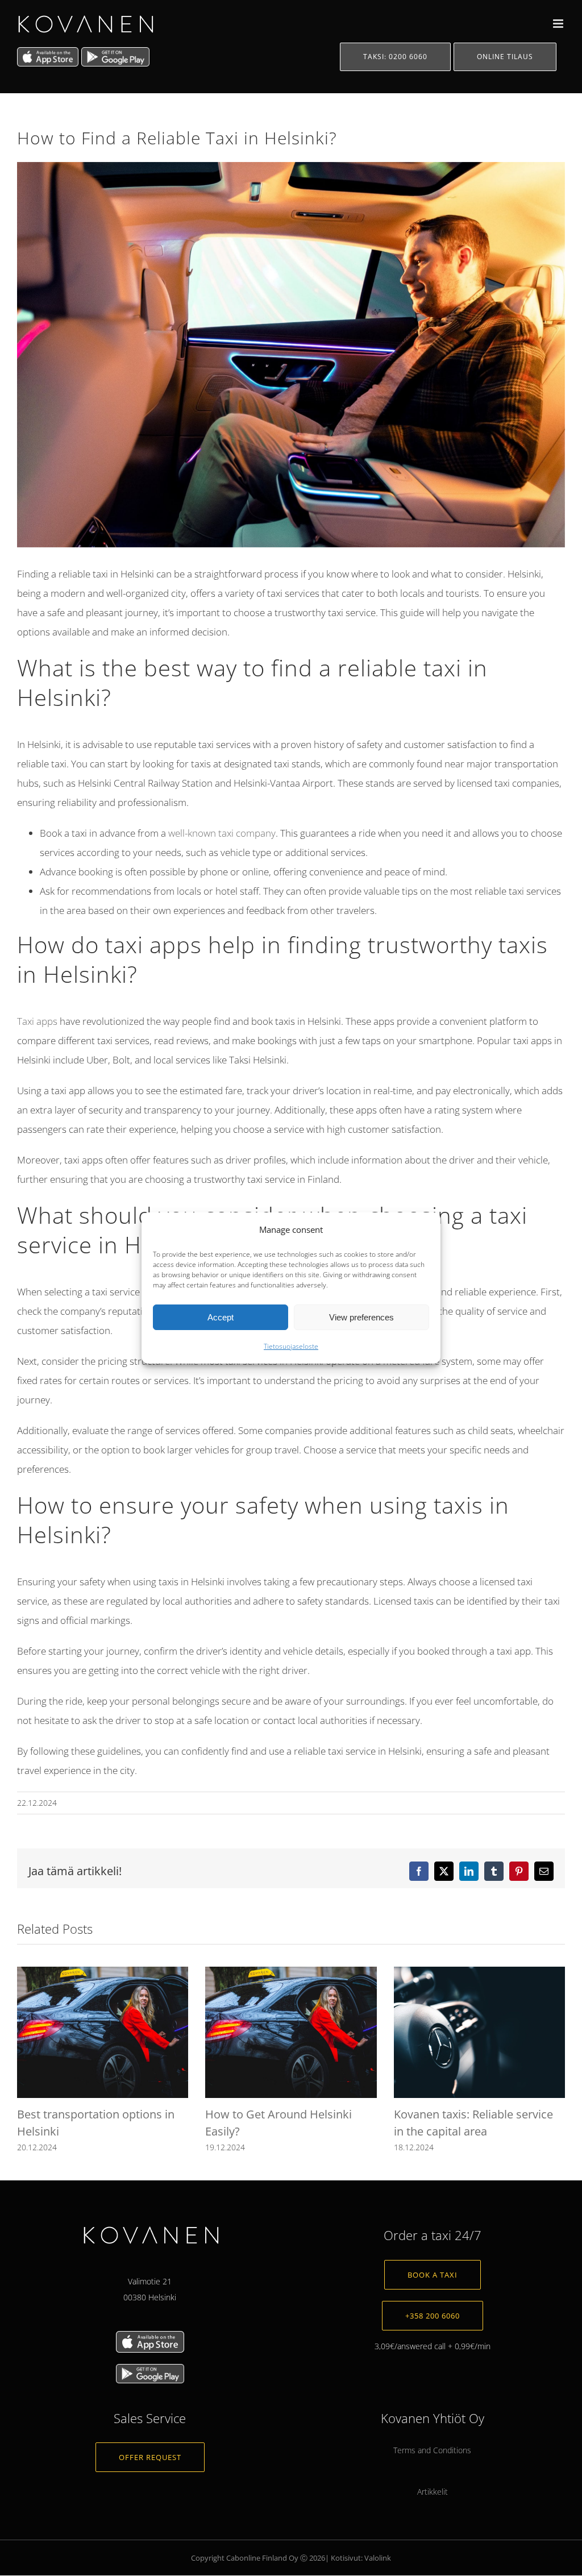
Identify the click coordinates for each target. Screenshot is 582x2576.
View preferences (361, 1317)
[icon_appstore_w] (150, 2335)
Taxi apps (37, 1021)
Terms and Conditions (432, 2451)
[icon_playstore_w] (150, 2368)
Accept (221, 1317)
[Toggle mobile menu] (559, 24)
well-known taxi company (222, 833)
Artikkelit (433, 2492)
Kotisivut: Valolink (361, 2558)
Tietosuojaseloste (291, 1346)
